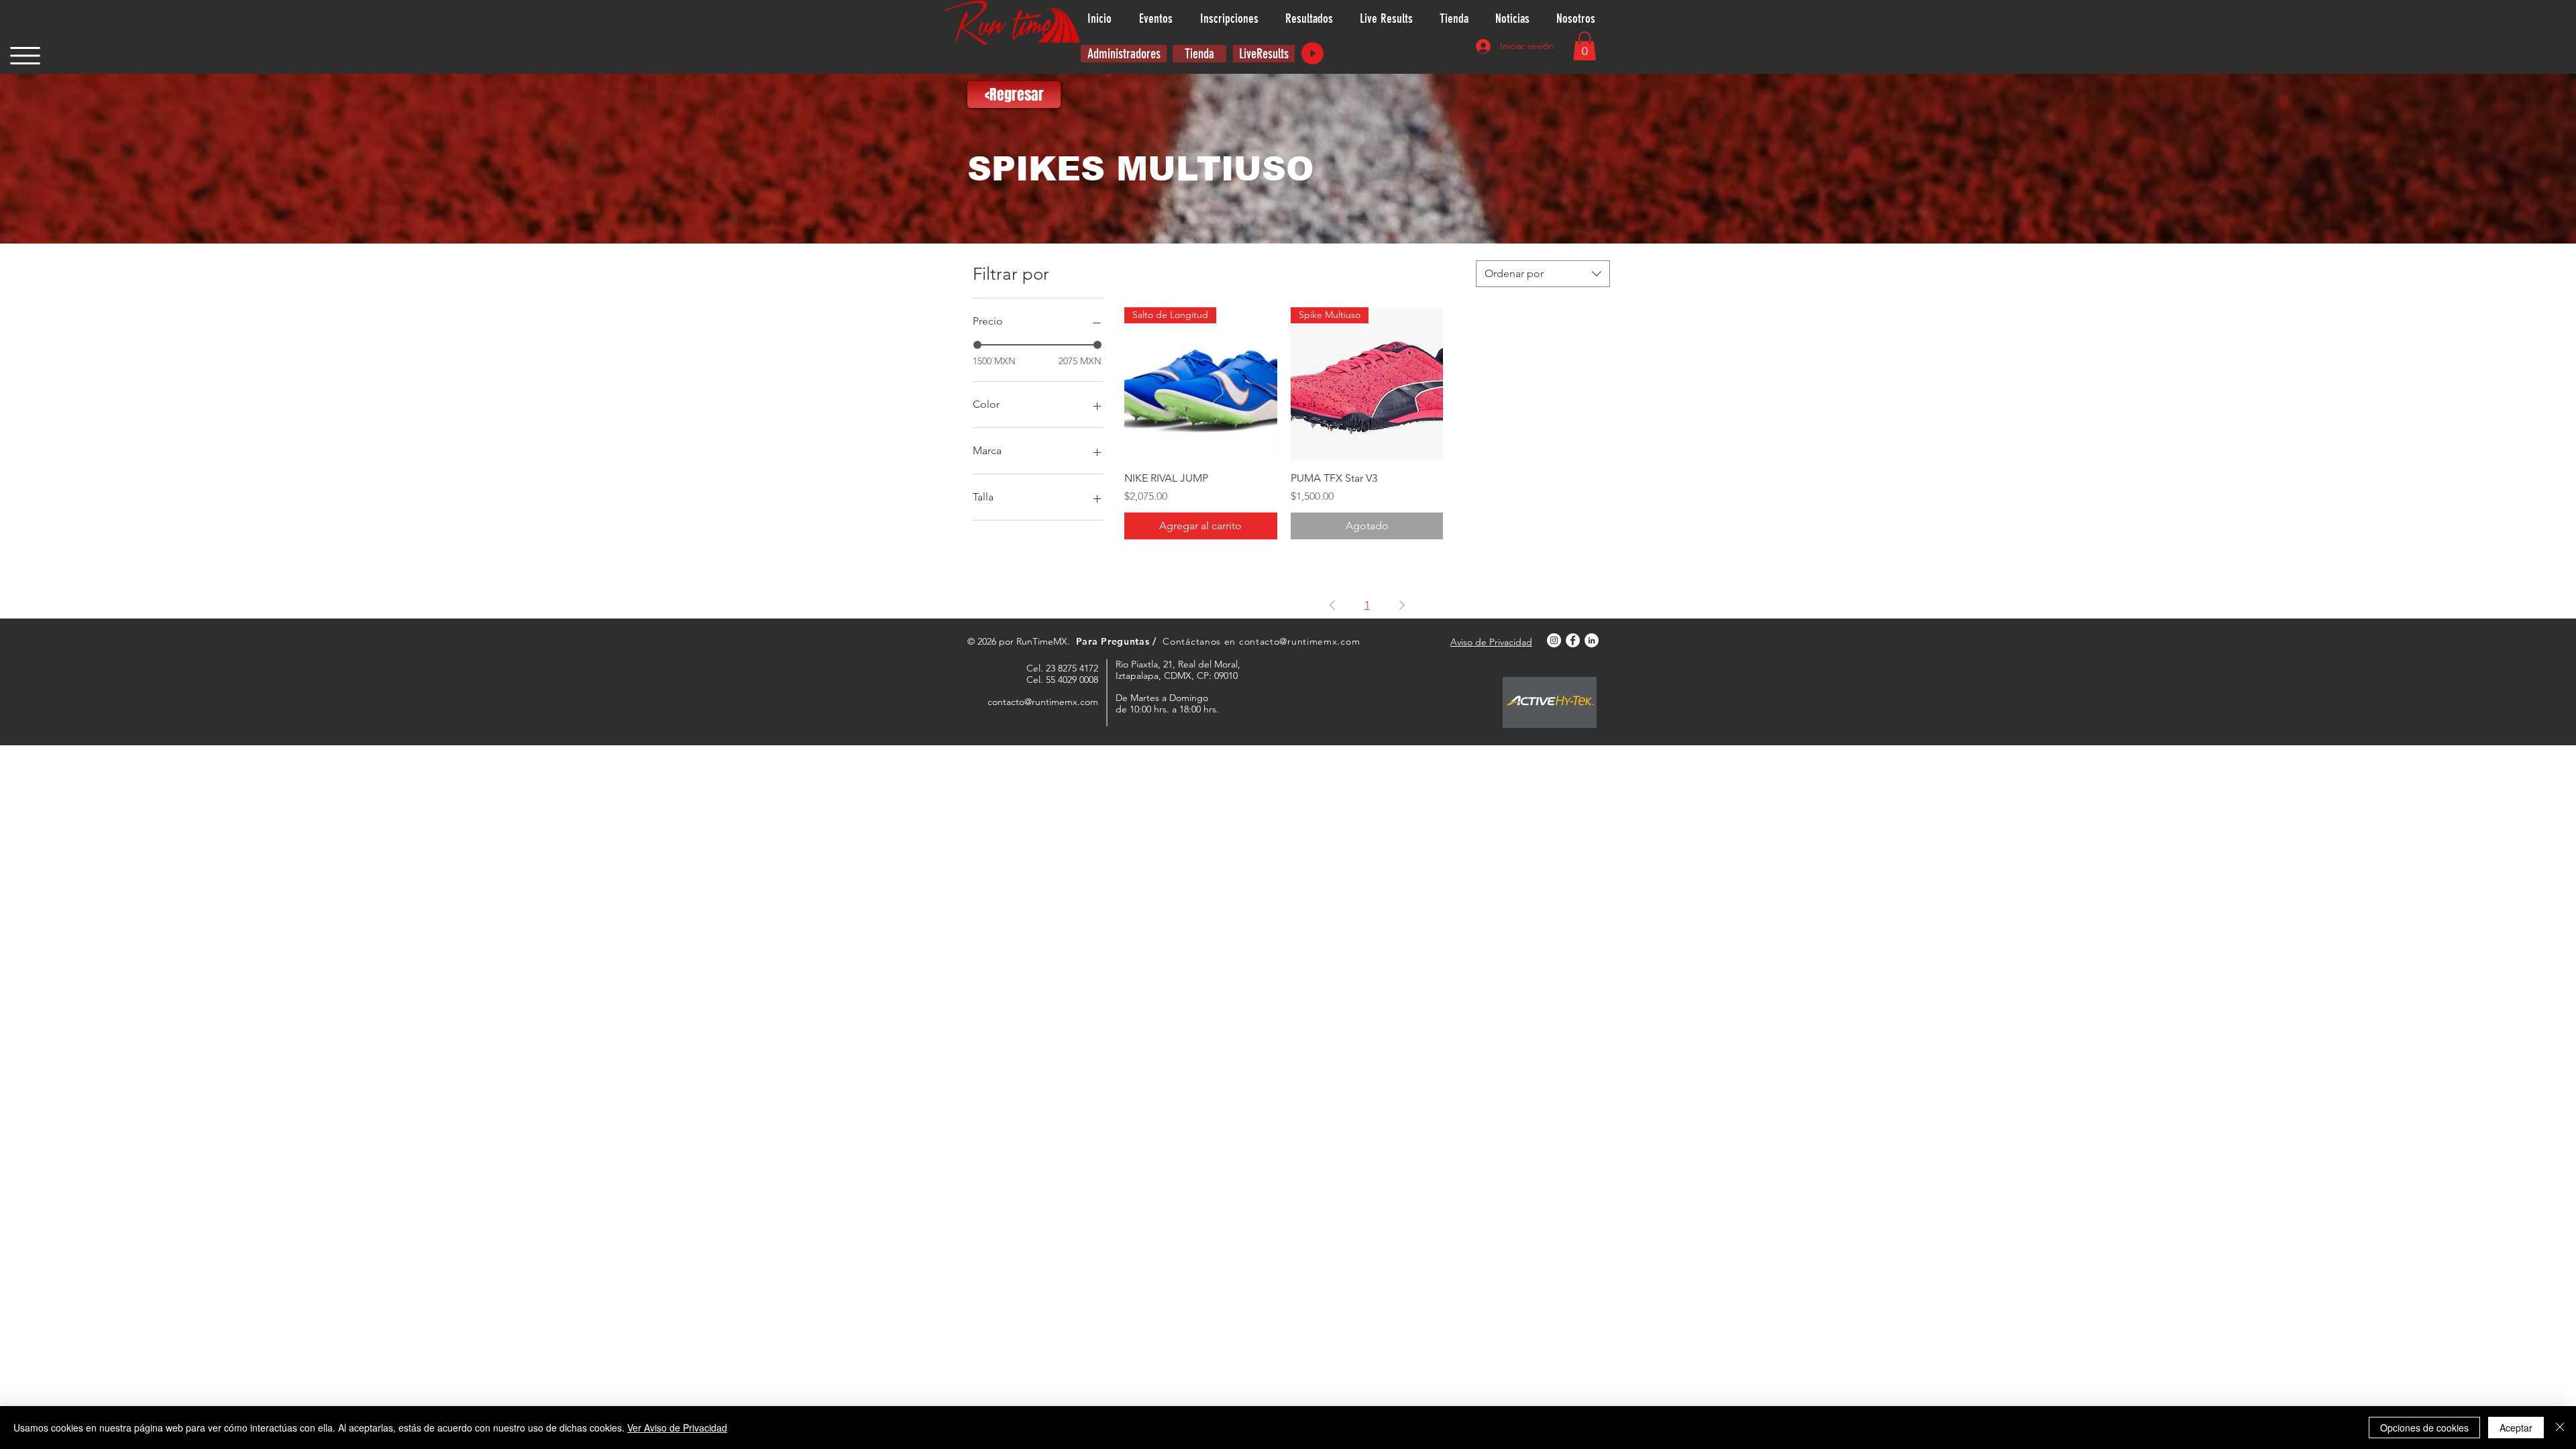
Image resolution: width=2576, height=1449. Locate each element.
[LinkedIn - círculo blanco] (1592, 640)
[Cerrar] (2560, 1428)
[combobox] (1543, 274)
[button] (25, 56)
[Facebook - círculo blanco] (1573, 640)
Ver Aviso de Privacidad (677, 1428)
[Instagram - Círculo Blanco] (1554, 640)
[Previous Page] (1332, 605)
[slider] (977, 345)
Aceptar (2516, 1428)
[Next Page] (1402, 605)
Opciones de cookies (2424, 1428)
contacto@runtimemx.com (1299, 641)
